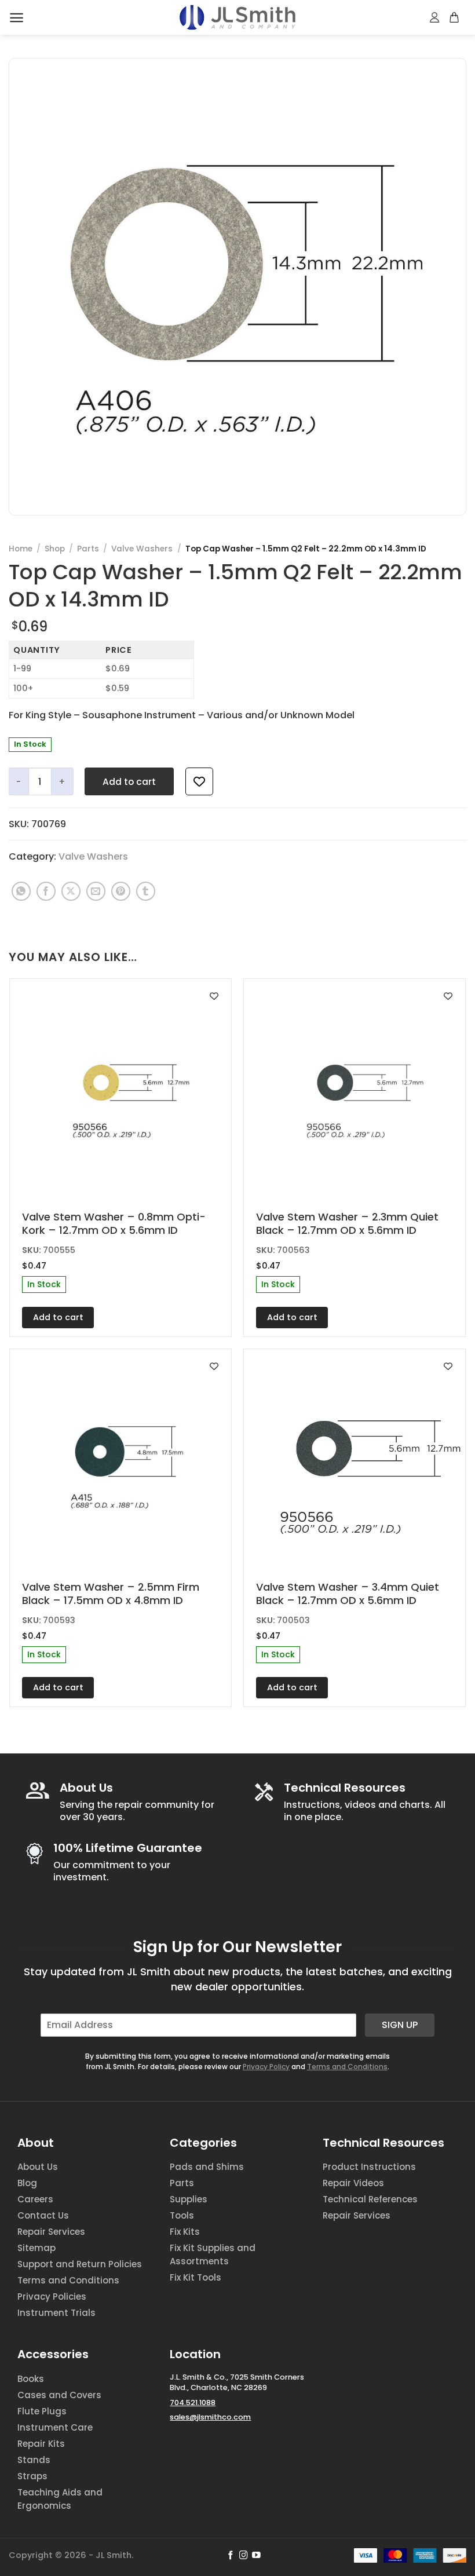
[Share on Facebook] (46, 891)
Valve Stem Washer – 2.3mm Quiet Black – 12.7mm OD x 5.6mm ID (347, 1224)
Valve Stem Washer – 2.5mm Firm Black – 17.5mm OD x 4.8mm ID (111, 1594)
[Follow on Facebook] (231, 2556)
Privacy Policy (266, 2067)
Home (21, 549)
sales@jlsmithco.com (210, 2417)
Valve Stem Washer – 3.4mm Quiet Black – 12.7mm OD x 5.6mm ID (348, 1594)
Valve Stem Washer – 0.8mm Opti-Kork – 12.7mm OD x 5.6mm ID (114, 1224)
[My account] (435, 17)
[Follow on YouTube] (256, 2556)
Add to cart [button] (58, 1317)
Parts (88, 549)
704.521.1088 (193, 2403)
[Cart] (455, 17)
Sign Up (400, 2025)
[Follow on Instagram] (244, 2556)
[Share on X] (71, 891)
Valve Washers (142, 549)
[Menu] (17, 18)
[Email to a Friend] (96, 891)
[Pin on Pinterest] (121, 891)
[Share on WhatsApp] (21, 891)
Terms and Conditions (347, 2067)
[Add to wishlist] (199, 781)
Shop (55, 549)
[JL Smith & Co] (237, 17)
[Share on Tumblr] (146, 891)
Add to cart (129, 782)
